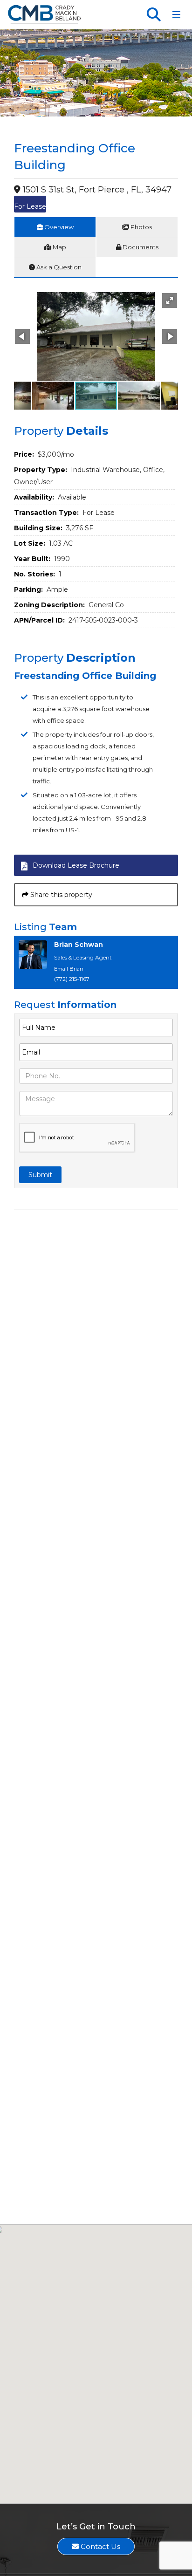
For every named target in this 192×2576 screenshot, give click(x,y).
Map (59, 247)
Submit (40, 1175)
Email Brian (69, 969)
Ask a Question (58, 267)
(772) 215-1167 (72, 979)
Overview (58, 227)
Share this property (60, 895)
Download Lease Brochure (76, 865)
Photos (141, 227)
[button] (170, 301)
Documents (140, 247)
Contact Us (99, 2546)
